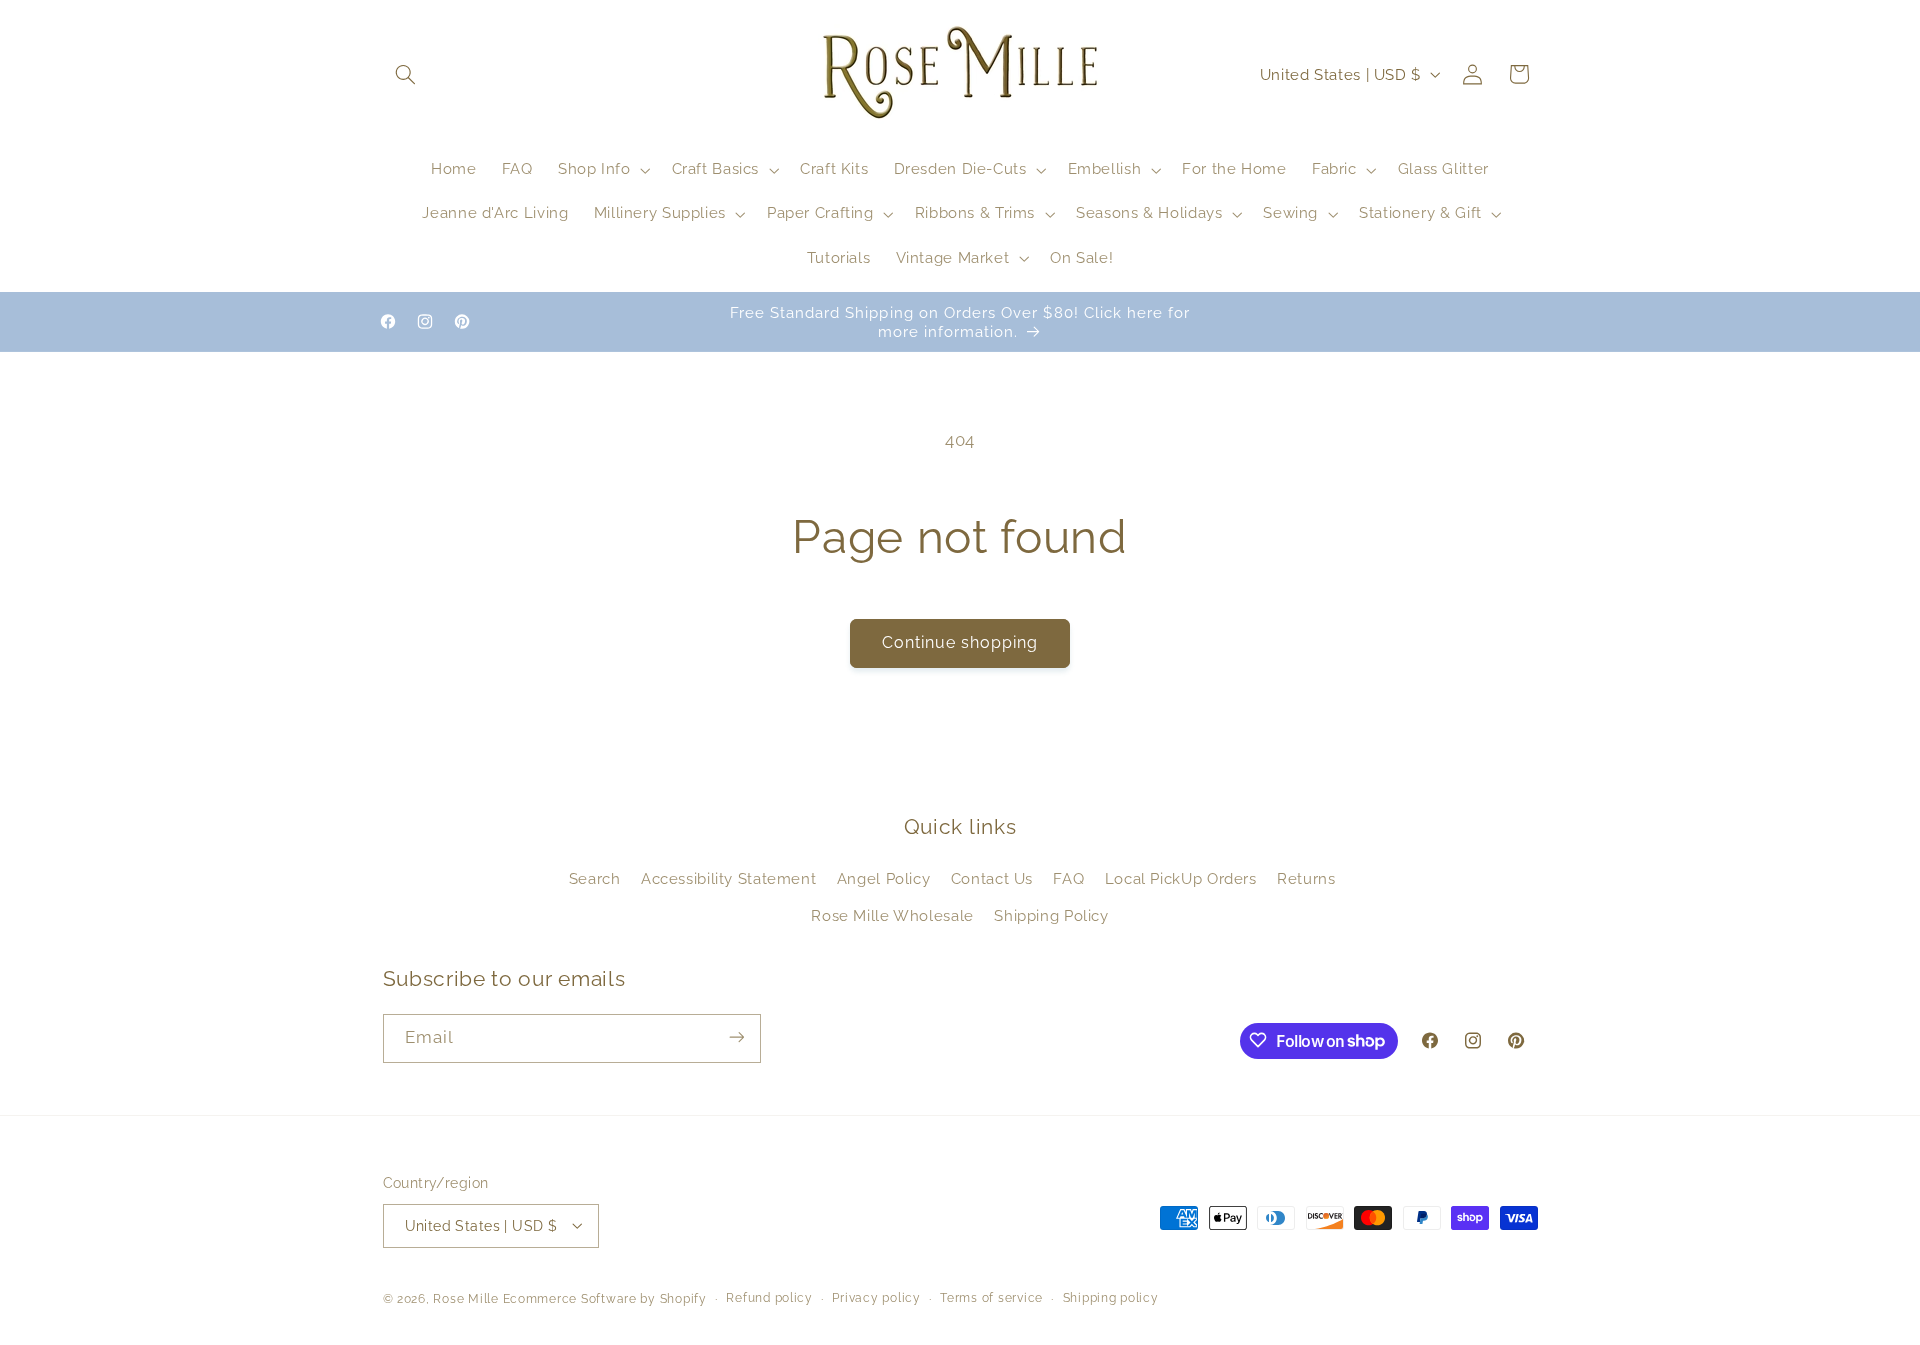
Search (595, 879)
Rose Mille (465, 1298)
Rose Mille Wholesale (892, 915)
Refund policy (769, 1298)
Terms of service (991, 1298)
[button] (406, 74)
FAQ (1068, 879)
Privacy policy (876, 1298)
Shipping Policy (1051, 915)
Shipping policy (1111, 1298)
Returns (1306, 879)
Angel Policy (884, 879)
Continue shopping (960, 642)
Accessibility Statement (729, 879)
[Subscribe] (736, 1037)
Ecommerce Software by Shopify (605, 1298)
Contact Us (992, 879)
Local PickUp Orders (1181, 879)
